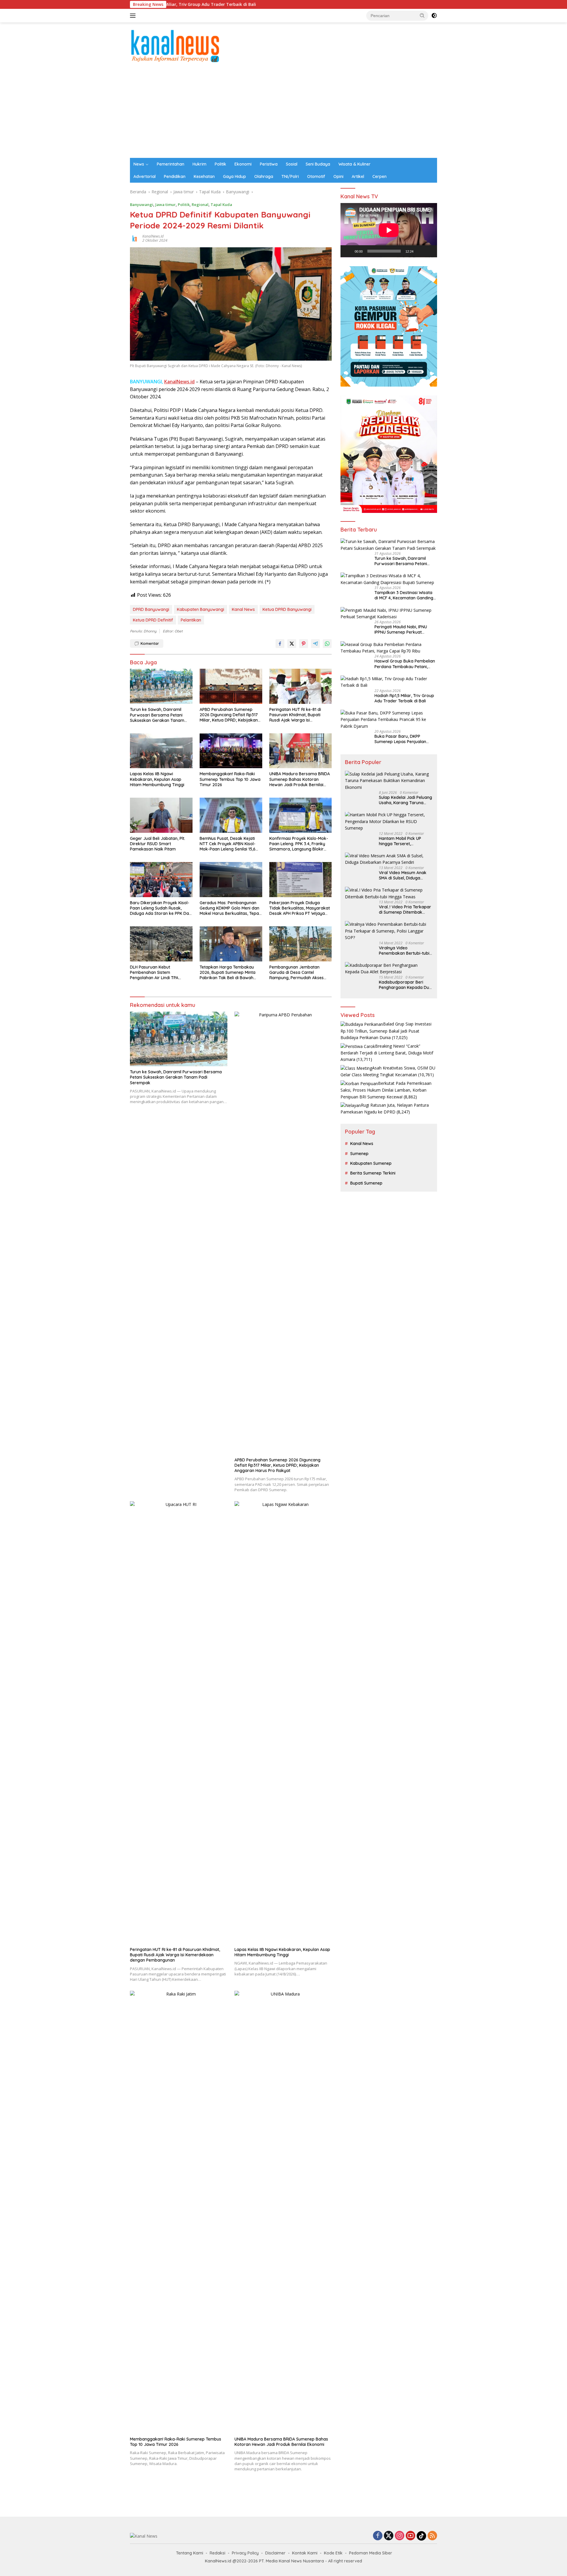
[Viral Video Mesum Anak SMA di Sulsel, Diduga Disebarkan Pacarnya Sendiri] (389, 859)
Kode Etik (333, 2553)
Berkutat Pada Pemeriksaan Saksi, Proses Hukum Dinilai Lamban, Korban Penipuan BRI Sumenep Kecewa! (386, 1090)
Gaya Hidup (234, 176)
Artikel (358, 176)
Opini (338, 176)
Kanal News (243, 609)
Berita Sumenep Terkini (373, 1173)
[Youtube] (410, 2536)
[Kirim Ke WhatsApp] (327, 644)
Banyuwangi (142, 205)
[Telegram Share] (315, 644)
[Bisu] (420, 251)
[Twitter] (389, 2536)
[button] (422, 15)
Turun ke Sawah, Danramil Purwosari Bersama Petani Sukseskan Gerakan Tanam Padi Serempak (157, 715)
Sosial (292, 164)
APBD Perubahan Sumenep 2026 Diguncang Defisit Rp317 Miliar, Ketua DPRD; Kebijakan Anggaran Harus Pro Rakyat (229, 715)
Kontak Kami (305, 2553)
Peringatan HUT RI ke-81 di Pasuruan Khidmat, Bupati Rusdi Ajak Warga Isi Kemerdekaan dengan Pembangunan (295, 715)
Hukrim (199, 164)
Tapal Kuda (221, 205)
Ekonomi (243, 164)
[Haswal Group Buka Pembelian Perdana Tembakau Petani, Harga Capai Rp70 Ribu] (389, 648)
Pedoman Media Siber (371, 2553)
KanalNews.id (153, 236)
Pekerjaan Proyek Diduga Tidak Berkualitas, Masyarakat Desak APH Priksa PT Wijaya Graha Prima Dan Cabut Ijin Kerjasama (300, 908)
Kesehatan (204, 176)
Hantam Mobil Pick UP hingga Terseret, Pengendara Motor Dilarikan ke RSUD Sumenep (400, 841)
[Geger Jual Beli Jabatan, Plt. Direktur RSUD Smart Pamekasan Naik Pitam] (161, 815)
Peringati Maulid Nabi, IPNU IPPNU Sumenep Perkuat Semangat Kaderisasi (401, 629)
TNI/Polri (290, 176)
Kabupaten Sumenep (371, 1163)
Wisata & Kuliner (355, 164)
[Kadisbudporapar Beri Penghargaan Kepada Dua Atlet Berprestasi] (389, 969)
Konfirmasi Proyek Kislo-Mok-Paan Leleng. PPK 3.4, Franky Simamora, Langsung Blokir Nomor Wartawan (299, 844)
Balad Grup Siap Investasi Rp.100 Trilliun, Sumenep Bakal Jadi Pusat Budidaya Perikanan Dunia (386, 1031)
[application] (389, 230)
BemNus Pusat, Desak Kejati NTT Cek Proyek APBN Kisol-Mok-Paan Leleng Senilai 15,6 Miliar (228, 844)
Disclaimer (275, 2553)
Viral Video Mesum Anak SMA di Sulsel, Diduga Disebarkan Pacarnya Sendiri (403, 875)
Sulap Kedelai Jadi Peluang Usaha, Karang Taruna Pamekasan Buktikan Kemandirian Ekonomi (405, 800)
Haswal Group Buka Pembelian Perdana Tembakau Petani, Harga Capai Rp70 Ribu (405, 664)
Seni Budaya (318, 164)
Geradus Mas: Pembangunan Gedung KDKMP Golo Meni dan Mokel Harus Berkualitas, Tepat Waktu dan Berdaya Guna (230, 908)
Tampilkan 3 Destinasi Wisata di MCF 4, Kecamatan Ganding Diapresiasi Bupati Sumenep (404, 595)
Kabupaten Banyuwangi (201, 609)
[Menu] (134, 16)
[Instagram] (400, 2536)
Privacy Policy (245, 2553)
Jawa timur (166, 205)
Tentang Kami (190, 2553)
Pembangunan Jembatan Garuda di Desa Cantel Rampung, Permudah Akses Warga (296, 973)
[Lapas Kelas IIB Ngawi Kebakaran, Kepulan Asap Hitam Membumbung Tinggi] (161, 751)
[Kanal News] (175, 45)
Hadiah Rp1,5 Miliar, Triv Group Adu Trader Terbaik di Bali (404, 698)
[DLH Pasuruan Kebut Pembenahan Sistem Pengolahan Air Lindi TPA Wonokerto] (161, 944)
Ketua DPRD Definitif (153, 620)
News (139, 164)
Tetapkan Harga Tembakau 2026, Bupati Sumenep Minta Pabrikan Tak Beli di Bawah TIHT (228, 973)
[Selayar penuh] (429, 251)
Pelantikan (191, 620)
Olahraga (264, 176)
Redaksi (217, 2553)
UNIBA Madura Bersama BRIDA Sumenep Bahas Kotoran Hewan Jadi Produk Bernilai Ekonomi (300, 779)
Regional (200, 205)
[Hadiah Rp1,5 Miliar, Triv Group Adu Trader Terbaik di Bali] (389, 682)
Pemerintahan (171, 164)
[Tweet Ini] (292, 644)
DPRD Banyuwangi (151, 609)
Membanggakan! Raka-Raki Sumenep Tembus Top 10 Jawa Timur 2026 (230, 779)
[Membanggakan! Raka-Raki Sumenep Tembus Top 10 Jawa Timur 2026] (231, 751)
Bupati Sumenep (366, 1183)
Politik (220, 164)
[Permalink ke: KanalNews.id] (135, 238)
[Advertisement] (283, 114)
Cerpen (379, 176)
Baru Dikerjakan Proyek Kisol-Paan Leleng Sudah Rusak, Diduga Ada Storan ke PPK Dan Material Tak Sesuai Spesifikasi (161, 908)
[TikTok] (421, 2536)
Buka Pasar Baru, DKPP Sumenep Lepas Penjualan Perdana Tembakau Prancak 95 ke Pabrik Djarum (406, 739)
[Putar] (348, 251)
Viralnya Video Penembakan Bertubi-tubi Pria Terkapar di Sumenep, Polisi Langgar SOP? (405, 951)
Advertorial (145, 176)
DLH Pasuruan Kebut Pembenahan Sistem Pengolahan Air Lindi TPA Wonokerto (154, 973)
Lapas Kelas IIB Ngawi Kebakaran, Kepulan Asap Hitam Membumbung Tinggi (157, 779)
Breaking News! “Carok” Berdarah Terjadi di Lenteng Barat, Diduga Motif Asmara (387, 1053)
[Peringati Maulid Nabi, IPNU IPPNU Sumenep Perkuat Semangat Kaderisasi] (389, 614)
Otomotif (316, 176)
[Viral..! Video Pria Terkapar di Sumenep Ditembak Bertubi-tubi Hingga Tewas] (389, 893)
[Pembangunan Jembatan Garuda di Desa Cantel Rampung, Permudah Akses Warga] (301, 944)
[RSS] (432, 2536)
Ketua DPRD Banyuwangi (287, 609)
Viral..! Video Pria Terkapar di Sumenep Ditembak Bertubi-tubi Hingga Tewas (405, 910)
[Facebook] (378, 2536)
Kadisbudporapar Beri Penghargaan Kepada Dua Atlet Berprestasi (405, 985)
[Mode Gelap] (434, 16)
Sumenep (359, 1154)
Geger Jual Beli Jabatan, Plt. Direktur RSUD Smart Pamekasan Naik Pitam (158, 844)
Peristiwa (269, 164)
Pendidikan (175, 176)
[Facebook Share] (280, 644)
